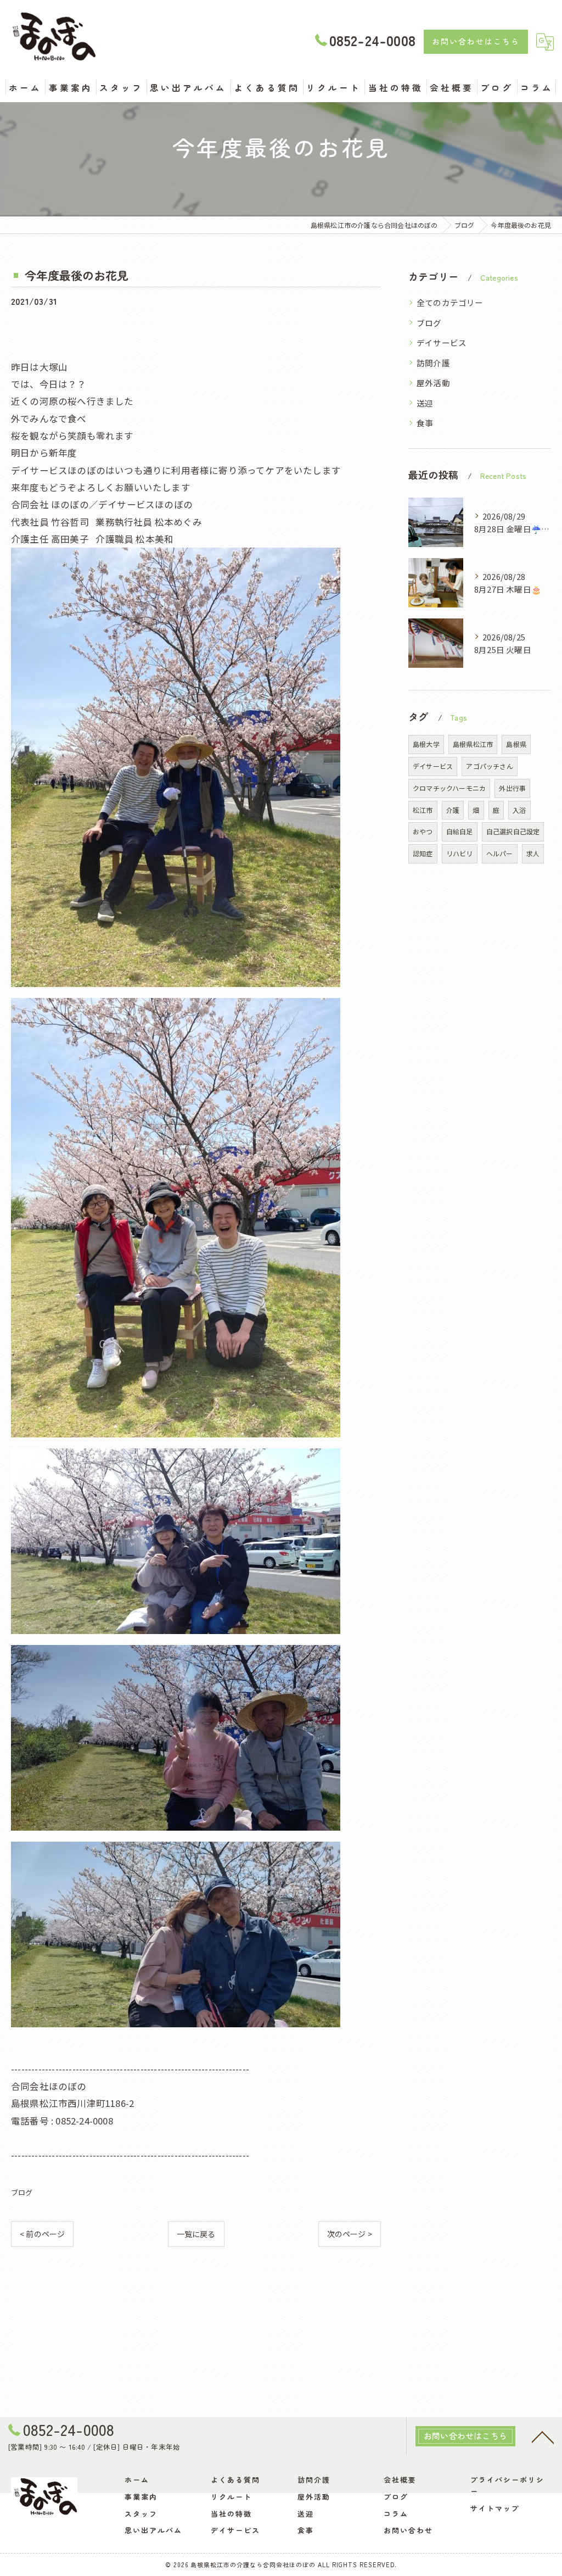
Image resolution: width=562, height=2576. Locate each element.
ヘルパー (500, 853)
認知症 (423, 853)
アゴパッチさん (489, 766)
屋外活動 (433, 383)
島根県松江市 (473, 744)
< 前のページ (42, 2234)
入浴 (519, 810)
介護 (453, 810)
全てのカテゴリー (450, 302)
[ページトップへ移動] (543, 2436)
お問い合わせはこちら (476, 41)
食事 (425, 423)
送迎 (425, 403)
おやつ (423, 831)
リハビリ (460, 853)
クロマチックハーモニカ (449, 788)
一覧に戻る (196, 2234)
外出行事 (512, 788)
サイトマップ (495, 2508)
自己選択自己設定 (513, 831)
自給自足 (460, 831)
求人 (533, 853)
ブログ (22, 2192)
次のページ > (350, 2234)
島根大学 (426, 744)
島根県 (516, 744)
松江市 (423, 810)
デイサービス (442, 342)
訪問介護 (433, 363)
